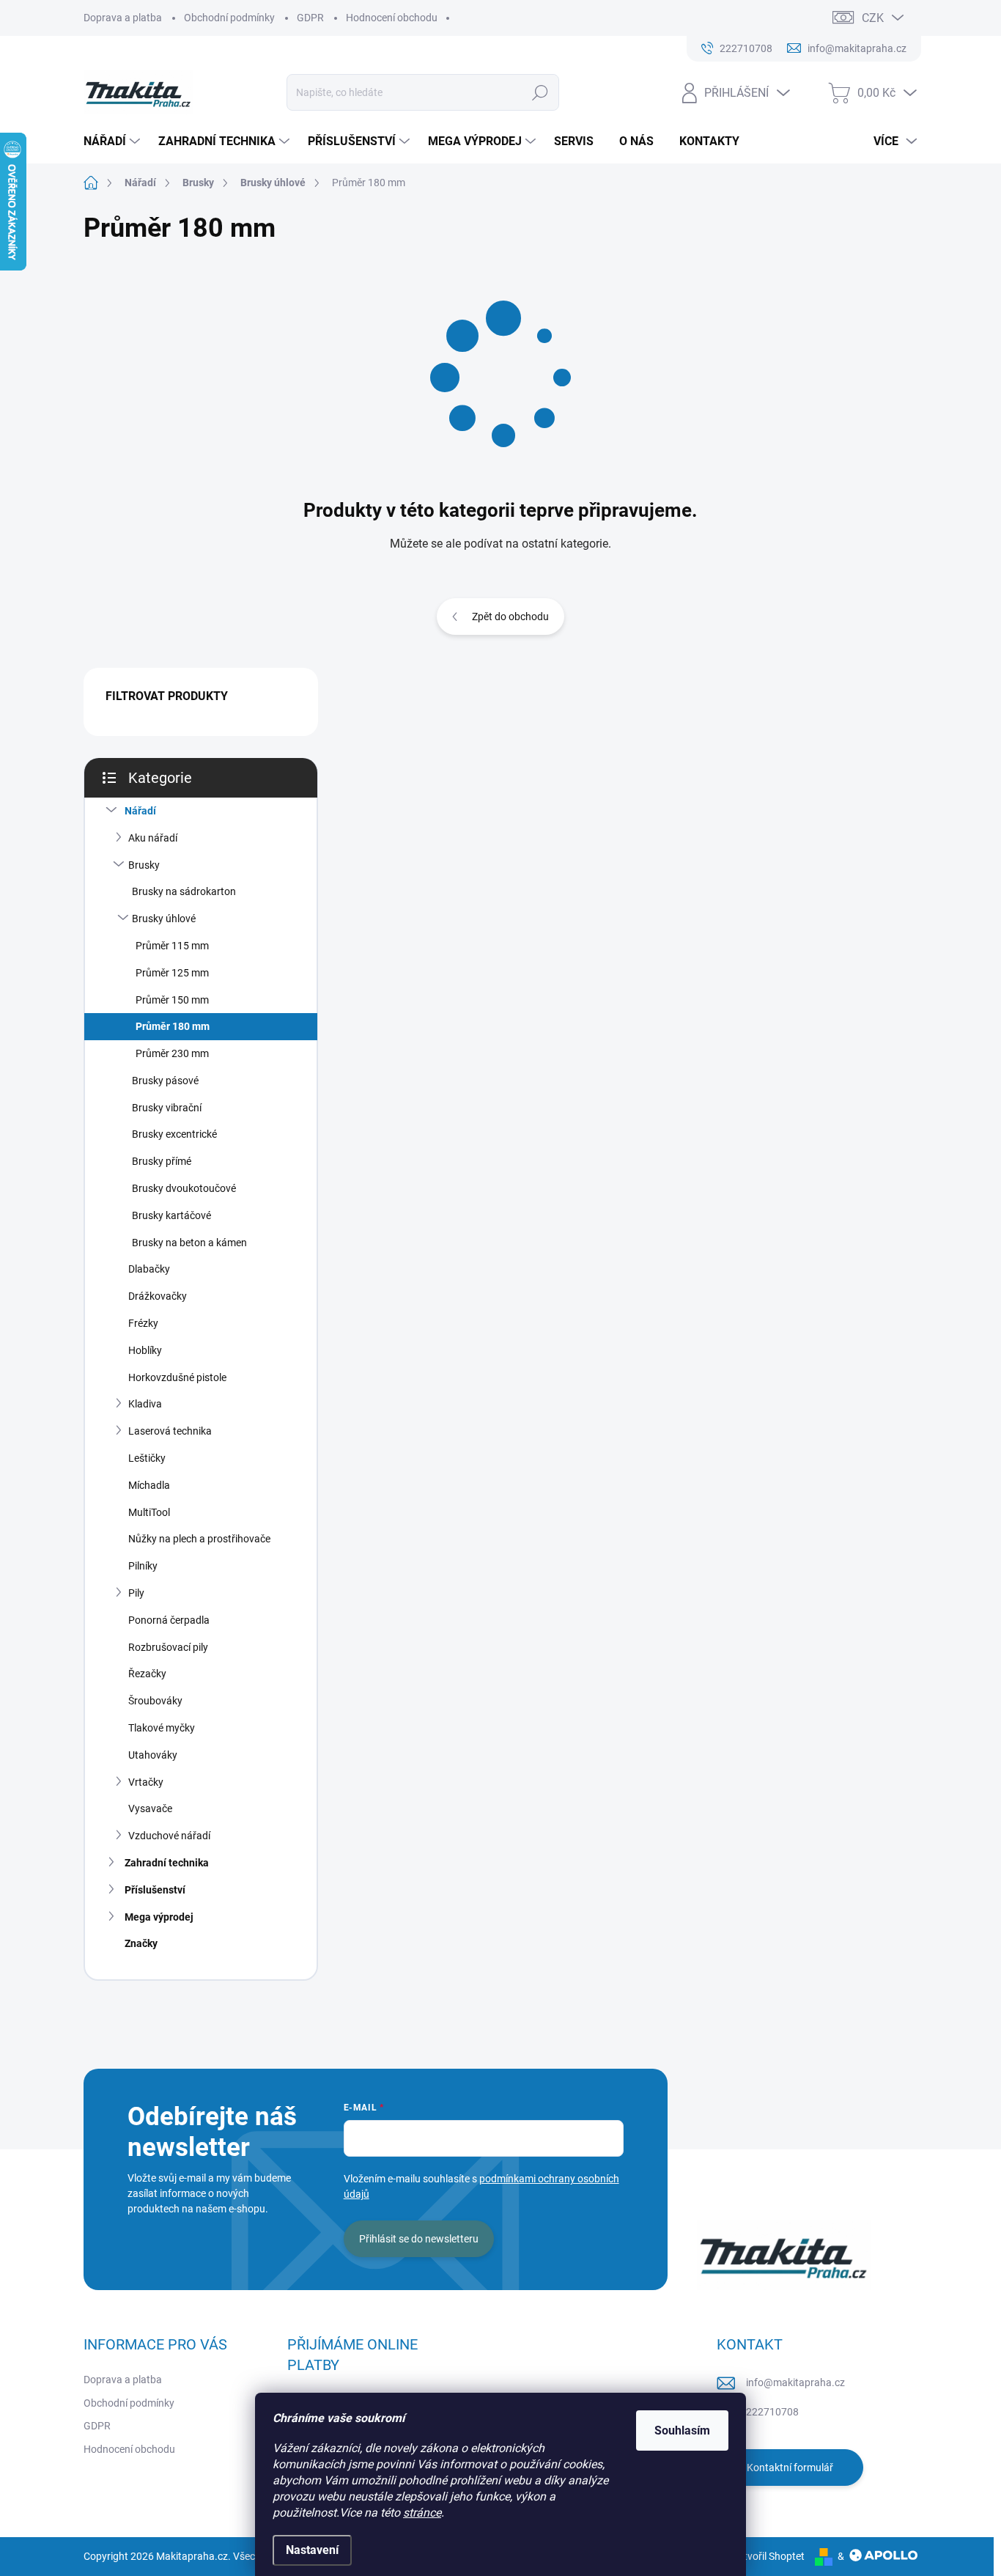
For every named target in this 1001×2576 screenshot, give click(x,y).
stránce (422, 2513)
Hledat (540, 92)
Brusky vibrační (167, 1108)
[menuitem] (114, 141)
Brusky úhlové (164, 919)
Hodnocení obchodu (392, 18)
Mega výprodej (159, 1917)
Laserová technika (170, 1431)
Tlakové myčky (162, 1728)
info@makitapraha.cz (795, 2382)
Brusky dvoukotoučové (184, 1188)
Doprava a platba (123, 18)
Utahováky (153, 1755)
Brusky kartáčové (171, 1215)
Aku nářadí (153, 838)
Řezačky (147, 1674)
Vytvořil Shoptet (768, 2556)
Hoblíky (145, 1350)
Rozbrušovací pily (168, 1647)
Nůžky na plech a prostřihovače (199, 1539)
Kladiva (145, 1404)
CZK (873, 18)
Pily (136, 1593)
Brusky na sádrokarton (184, 891)
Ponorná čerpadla (169, 1620)
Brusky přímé (162, 1161)
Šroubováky (155, 1701)
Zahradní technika (167, 1863)
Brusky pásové (165, 1081)
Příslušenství (155, 1890)
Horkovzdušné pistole (177, 1377)
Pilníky (143, 1566)
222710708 (772, 2412)
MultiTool (149, 1512)
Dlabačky (149, 1269)
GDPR (310, 18)
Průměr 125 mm (172, 973)
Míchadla (149, 1485)
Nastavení (312, 2550)
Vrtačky (146, 1782)
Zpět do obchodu (510, 617)
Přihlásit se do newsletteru (419, 2239)
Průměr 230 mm (172, 1053)
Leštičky (147, 1458)
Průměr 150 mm (172, 1000)
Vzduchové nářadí (169, 1836)
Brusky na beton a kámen (189, 1243)
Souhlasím (682, 2430)
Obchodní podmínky (229, 18)
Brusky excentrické (174, 1134)
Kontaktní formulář (790, 2468)
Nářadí (140, 811)
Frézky (143, 1323)
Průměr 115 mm (172, 946)
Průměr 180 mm (173, 1026)
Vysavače (150, 1808)
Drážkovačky (158, 1296)
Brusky (144, 865)
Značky (141, 1943)
